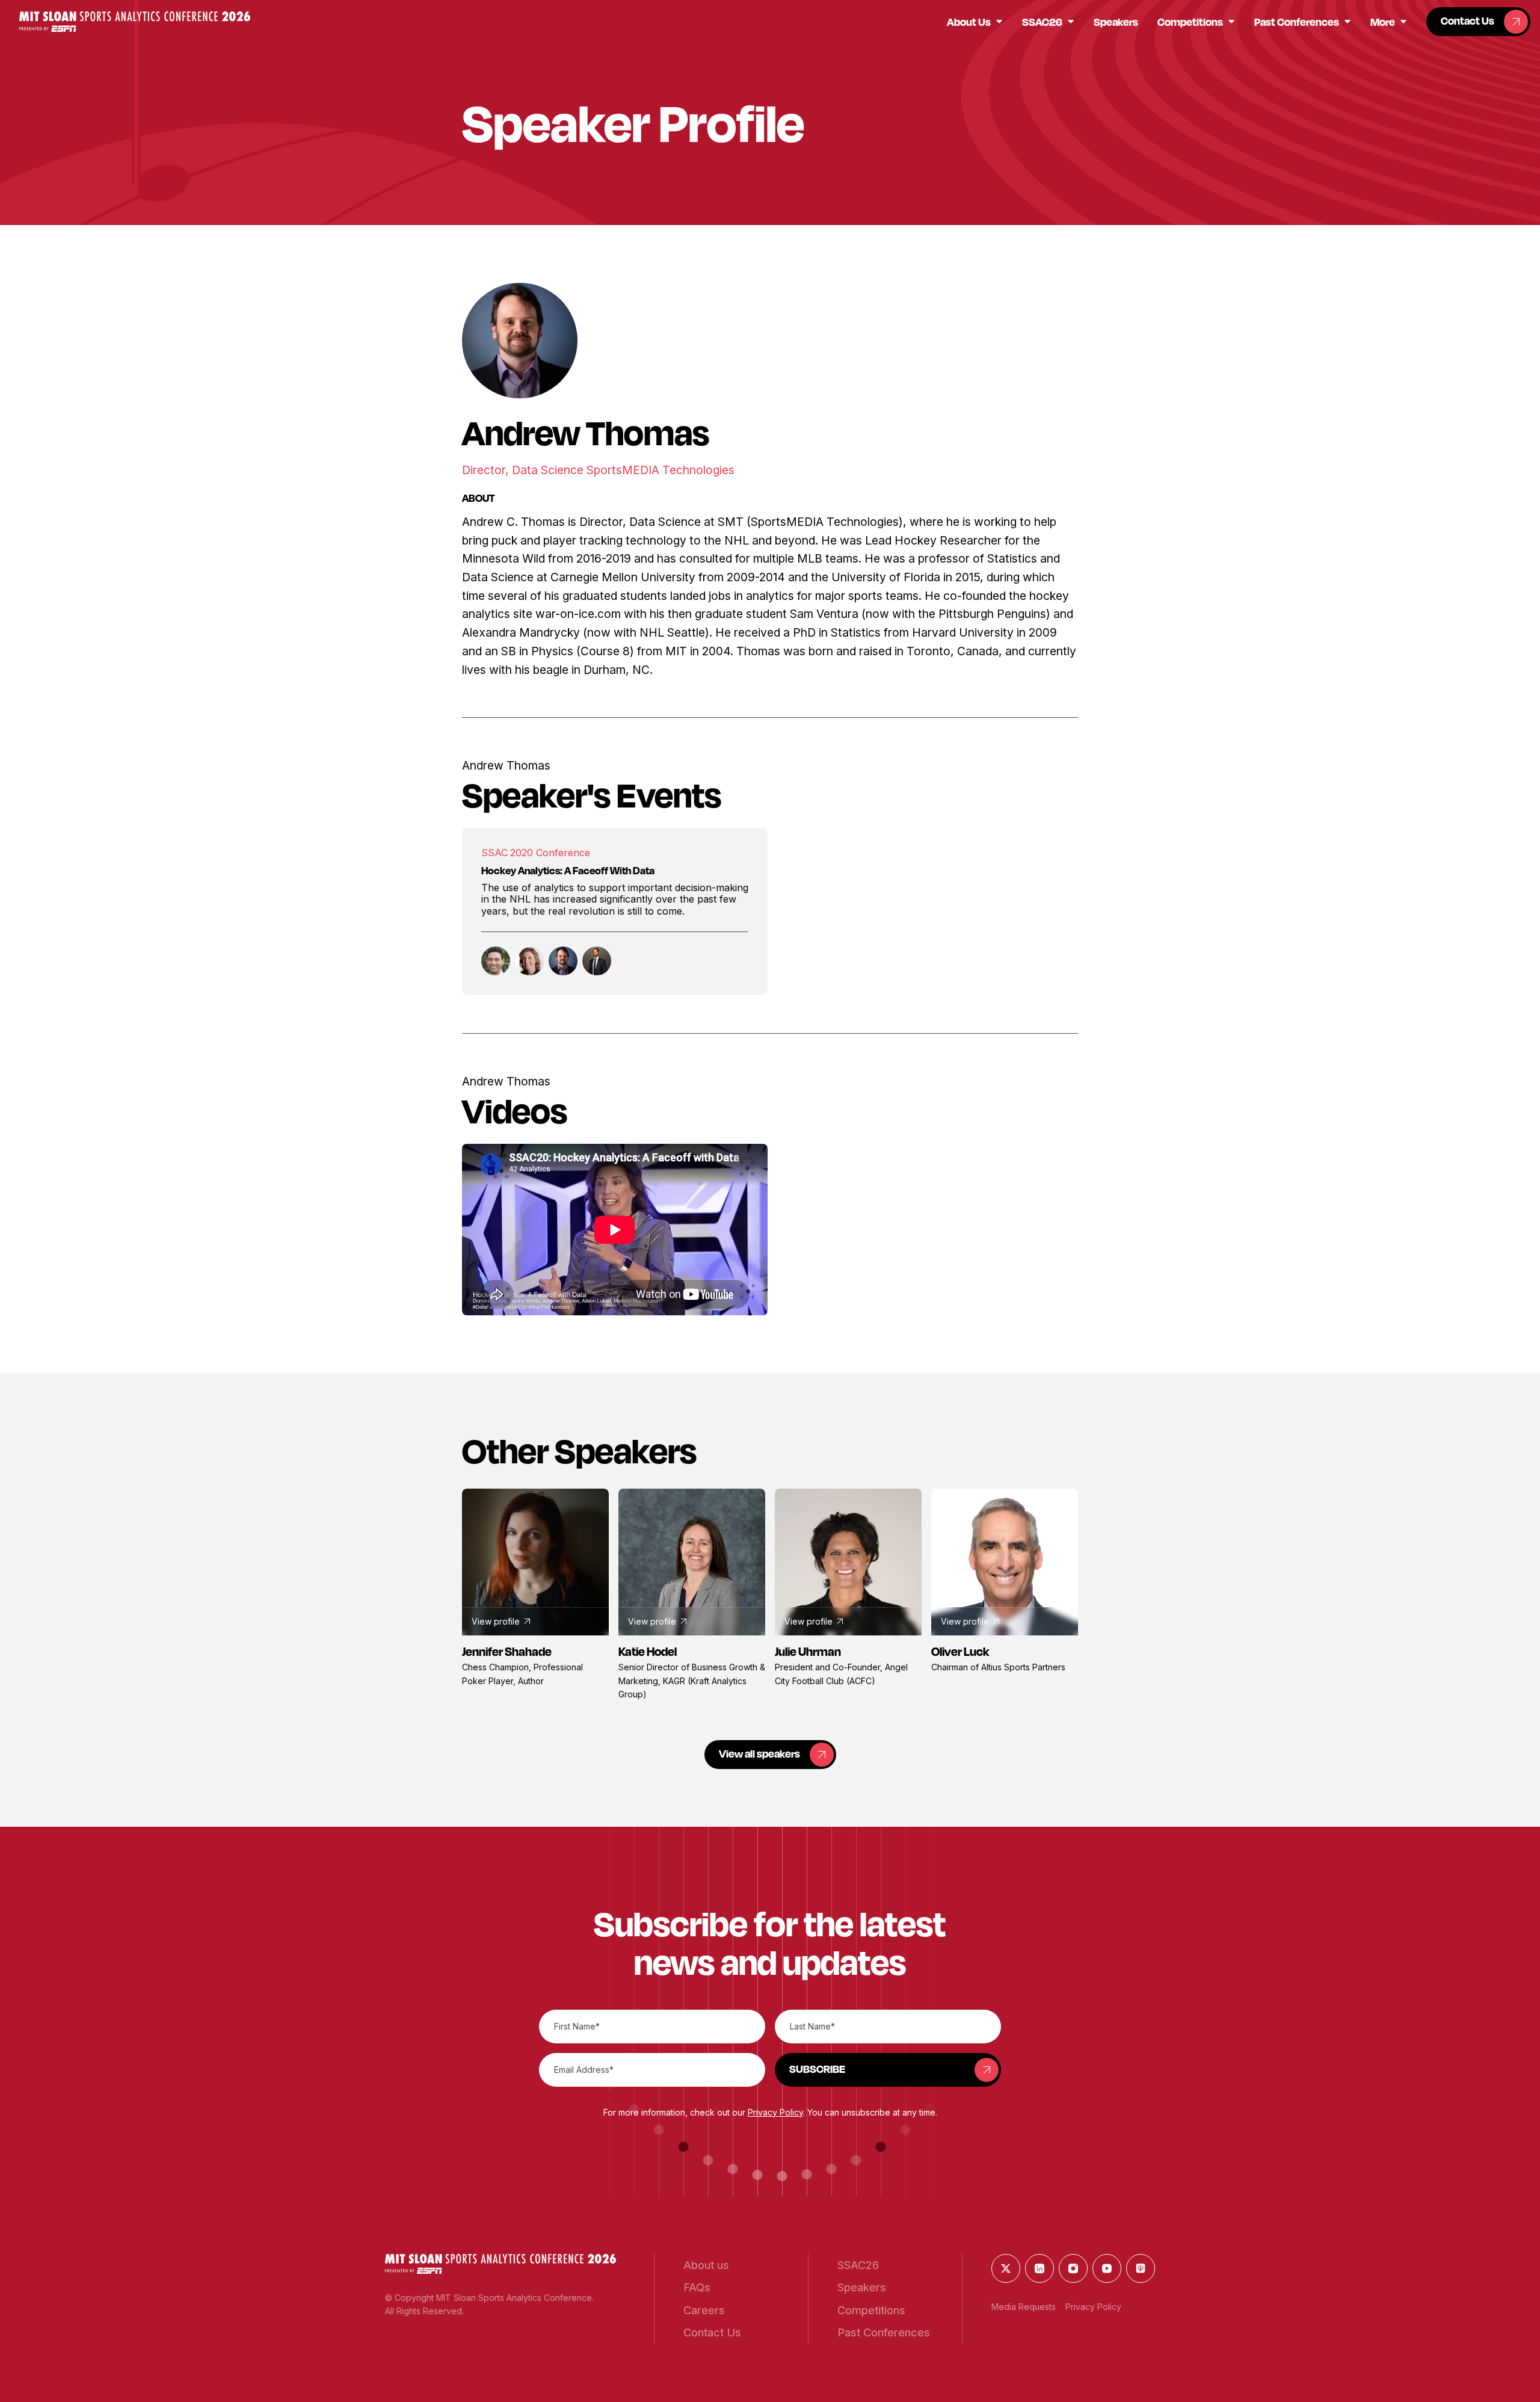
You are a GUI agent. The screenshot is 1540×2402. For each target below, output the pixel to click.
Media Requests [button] (1024, 2307)
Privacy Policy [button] (775, 2112)
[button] (135, 21)
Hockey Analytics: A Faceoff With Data (568, 870)
